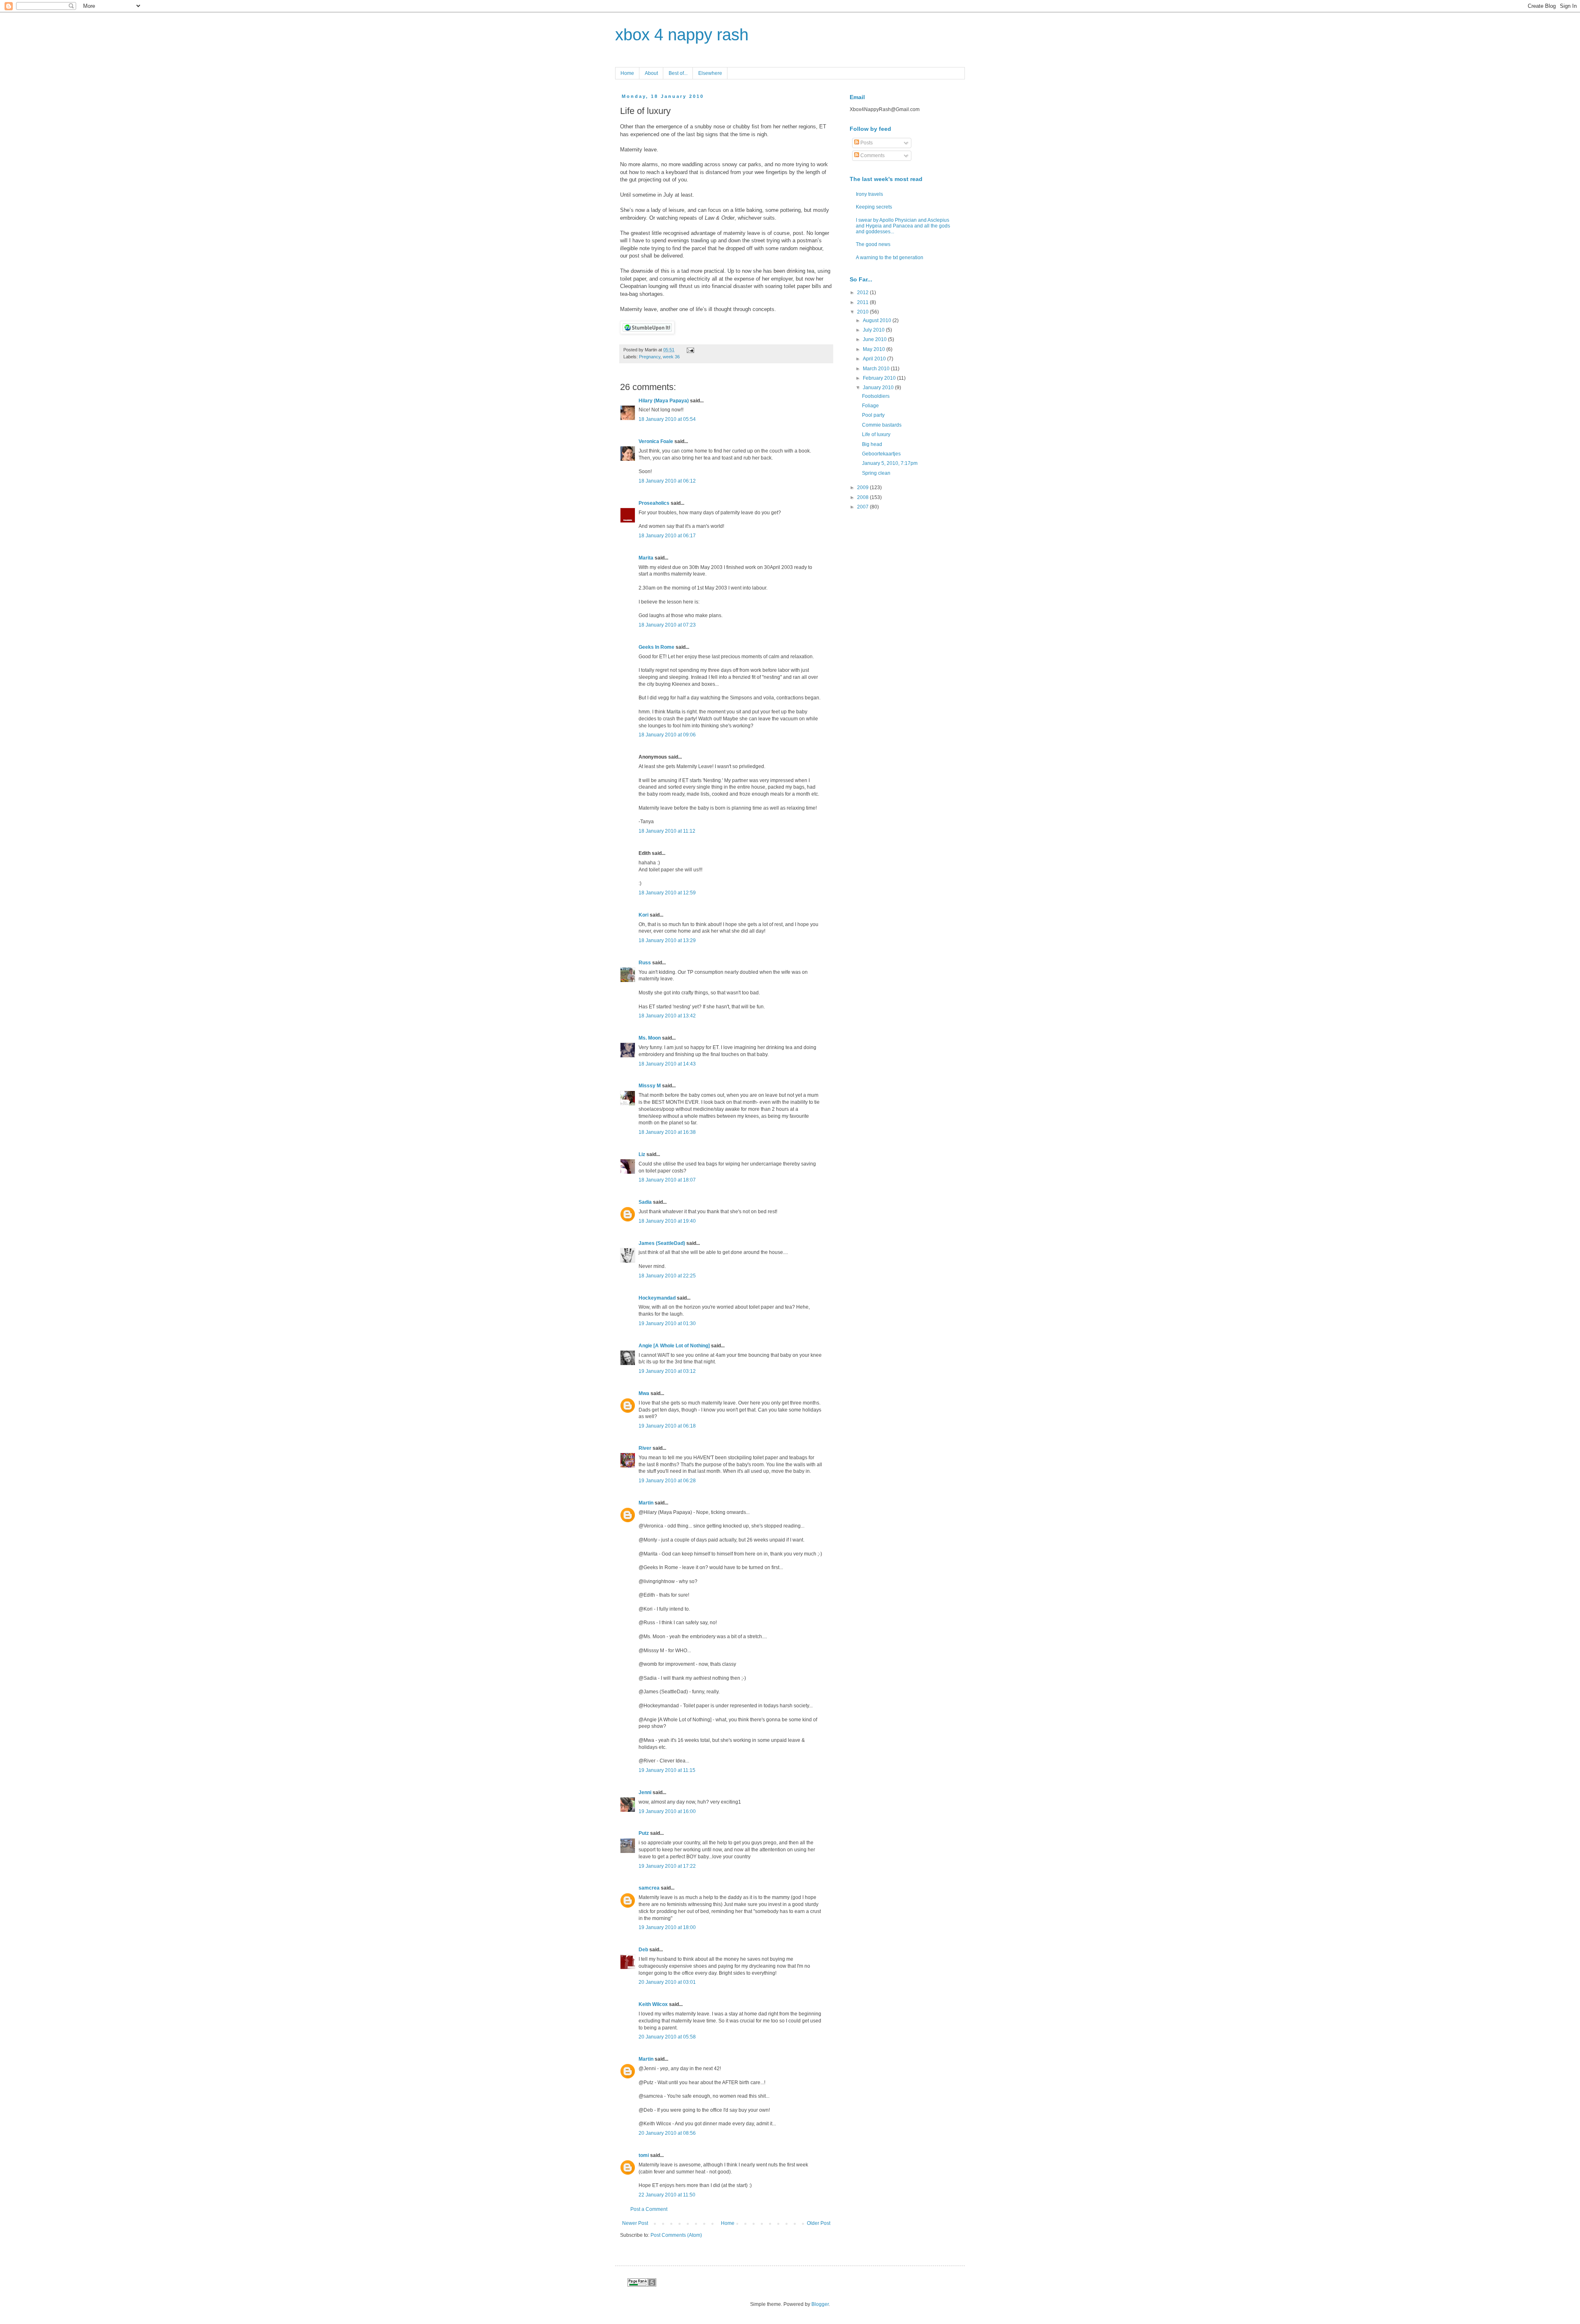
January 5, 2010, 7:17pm (890, 463)
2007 (863, 507)
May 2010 (875, 349)
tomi (644, 2155)
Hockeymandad (657, 1298)
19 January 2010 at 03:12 (667, 1371)
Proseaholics (654, 503)
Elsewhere (710, 73)
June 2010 (875, 339)
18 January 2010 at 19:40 (667, 1221)
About (651, 73)
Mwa (644, 1393)
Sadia (645, 1202)
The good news (873, 244)
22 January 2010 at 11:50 (667, 2195)
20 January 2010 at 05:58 (667, 2037)
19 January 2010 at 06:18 (667, 1426)
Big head (872, 444)
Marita (646, 558)
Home (627, 73)
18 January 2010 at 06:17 (667, 536)
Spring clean (876, 473)
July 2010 (874, 330)
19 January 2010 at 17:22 (667, 1866)
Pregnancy (650, 357)
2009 (863, 488)
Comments (872, 156)
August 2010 (878, 320)
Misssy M (650, 1086)
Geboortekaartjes (881, 454)
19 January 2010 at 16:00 (667, 1811)
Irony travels (869, 194)
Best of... (678, 73)
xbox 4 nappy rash (682, 35)
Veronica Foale (656, 441)
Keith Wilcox (653, 2004)
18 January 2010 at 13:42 (667, 1016)
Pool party (873, 415)
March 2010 (877, 369)
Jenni (645, 1792)
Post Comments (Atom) (676, 2235)
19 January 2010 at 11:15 (667, 1770)
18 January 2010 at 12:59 (667, 893)
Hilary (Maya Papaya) (664, 401)
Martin (646, 1503)
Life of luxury (876, 434)
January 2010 (879, 388)
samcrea (649, 1888)
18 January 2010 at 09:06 (667, 735)
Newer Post (635, 2223)
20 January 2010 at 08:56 (667, 2133)
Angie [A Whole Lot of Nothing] (674, 1346)
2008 (863, 497)
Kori (644, 915)
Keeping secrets (874, 207)
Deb (643, 1950)
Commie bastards (882, 425)
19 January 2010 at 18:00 (667, 1927)
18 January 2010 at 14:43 (667, 1064)
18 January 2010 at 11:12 (667, 831)
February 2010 (880, 378)
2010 (863, 312)
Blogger (820, 2304)
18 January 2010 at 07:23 (667, 625)
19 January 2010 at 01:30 (667, 1323)
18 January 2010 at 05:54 (667, 419)
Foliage (870, 406)
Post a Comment (649, 2209)
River (645, 1448)
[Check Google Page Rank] (642, 2285)
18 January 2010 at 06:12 (667, 481)
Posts (866, 143)
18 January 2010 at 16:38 (667, 1132)
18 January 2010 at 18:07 (667, 1180)
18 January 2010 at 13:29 (667, 940)
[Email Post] (689, 350)
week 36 (671, 357)
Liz (642, 1154)
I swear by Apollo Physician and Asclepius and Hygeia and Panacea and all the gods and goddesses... (903, 226)
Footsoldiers (876, 396)
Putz (644, 1833)
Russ (645, 963)
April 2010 (875, 359)
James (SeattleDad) (662, 1243)
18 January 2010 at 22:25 (667, 1276)
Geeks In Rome (656, 647)
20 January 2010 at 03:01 (667, 1982)
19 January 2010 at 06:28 (667, 1481)
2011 (863, 302)
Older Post (819, 2223)
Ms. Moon (650, 1038)
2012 (863, 293)
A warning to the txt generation (890, 258)
